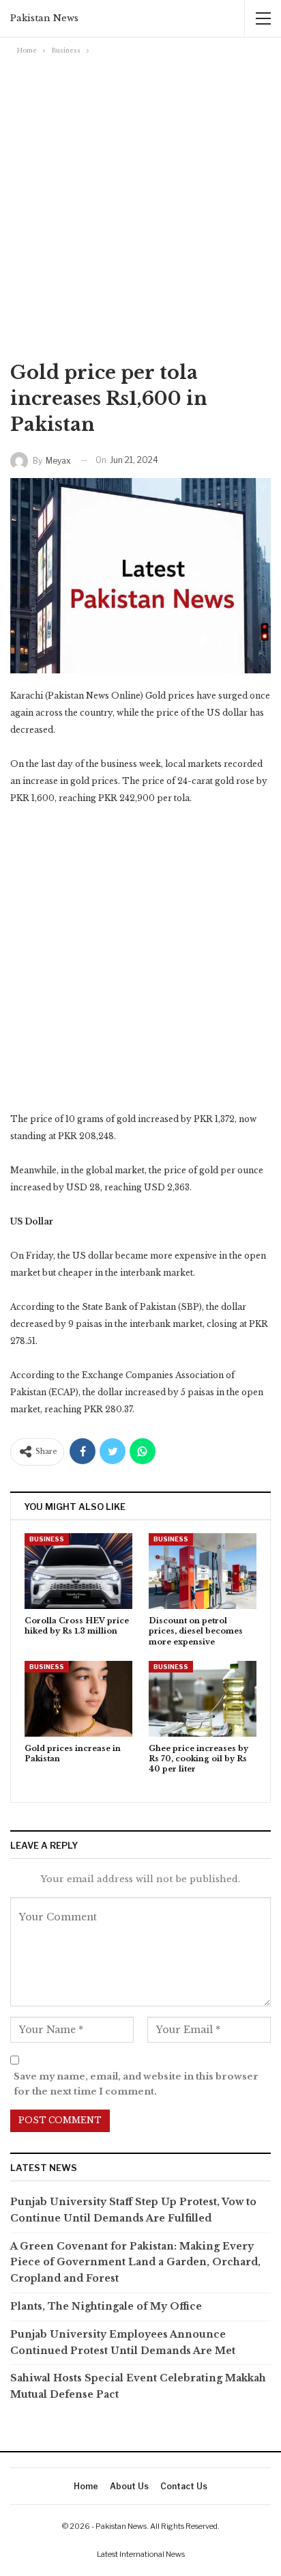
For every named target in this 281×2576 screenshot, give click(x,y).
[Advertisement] (140, 206)
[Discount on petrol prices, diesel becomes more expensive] (203, 1571)
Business (47, 1539)
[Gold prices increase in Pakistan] (78, 1699)
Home (86, 2486)
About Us (129, 2486)
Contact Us (184, 2486)
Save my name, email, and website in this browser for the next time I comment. (136, 2084)
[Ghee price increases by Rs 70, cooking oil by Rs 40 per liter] (203, 1699)
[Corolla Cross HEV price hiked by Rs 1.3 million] (78, 1571)
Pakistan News (44, 18)
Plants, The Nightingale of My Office (106, 2306)
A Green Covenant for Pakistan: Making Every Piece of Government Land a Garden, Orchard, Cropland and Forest (135, 2263)
